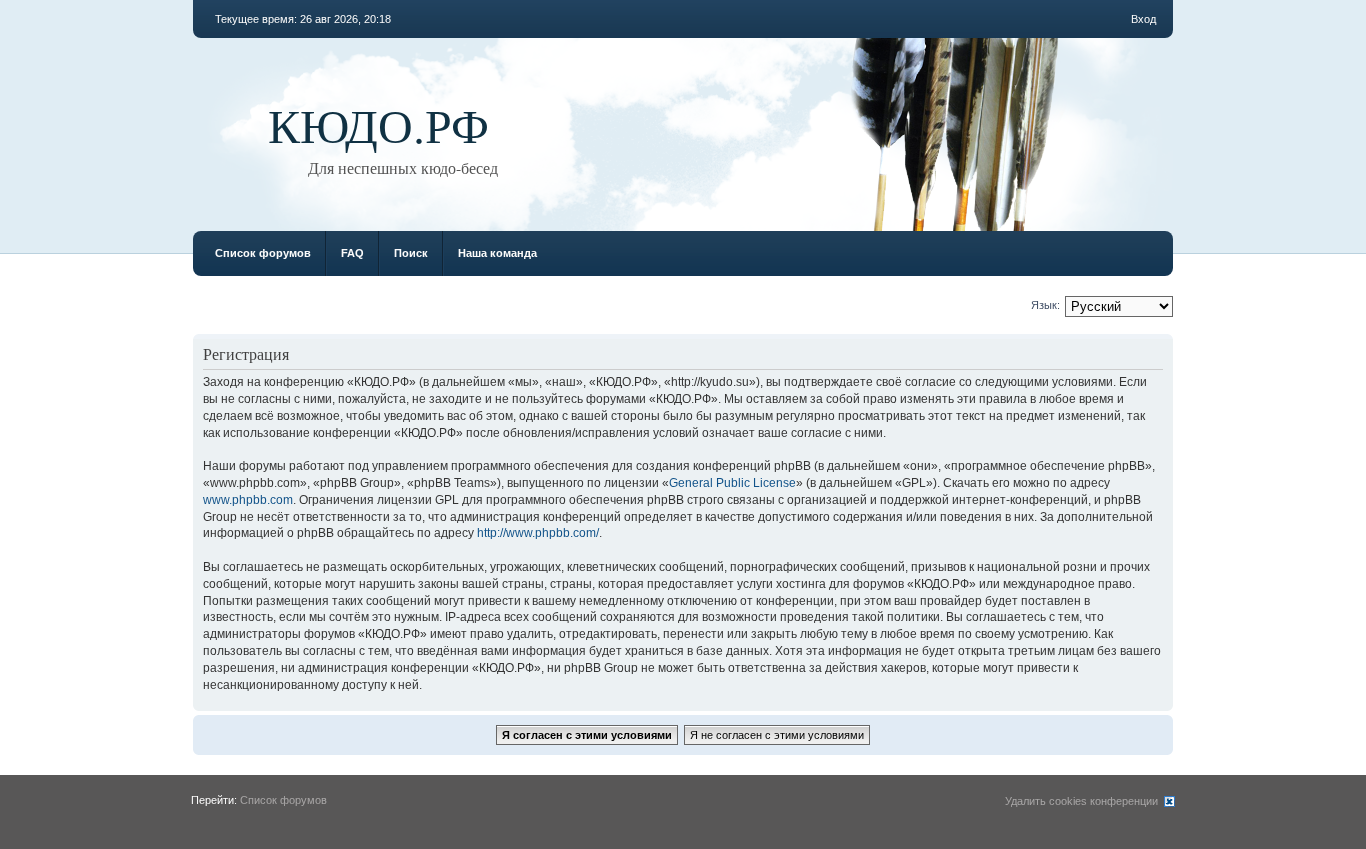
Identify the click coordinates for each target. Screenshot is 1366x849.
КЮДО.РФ (378, 124)
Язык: (1045, 305)
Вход (1143, 19)
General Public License (732, 483)
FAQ (352, 253)
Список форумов (263, 253)
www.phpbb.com (248, 500)
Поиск (411, 253)
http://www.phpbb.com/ (538, 533)
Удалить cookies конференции (1081, 801)
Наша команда (497, 253)
